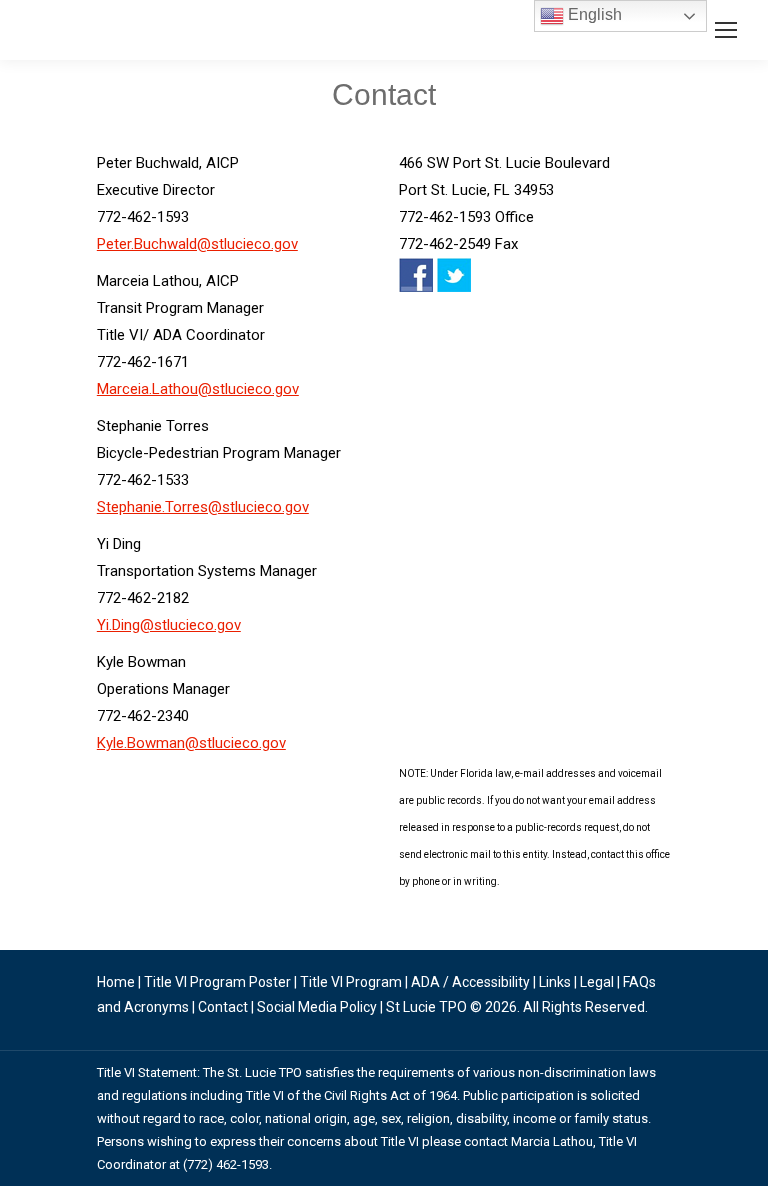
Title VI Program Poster (217, 982)
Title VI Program (351, 982)
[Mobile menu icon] (726, 30)
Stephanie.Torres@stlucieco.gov (203, 507)
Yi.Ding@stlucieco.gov (169, 625)
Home (116, 982)
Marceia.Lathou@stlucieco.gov (198, 389)
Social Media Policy (317, 1007)
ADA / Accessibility (470, 982)
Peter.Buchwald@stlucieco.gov (197, 244)
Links (555, 982)
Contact (223, 1007)
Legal (597, 982)
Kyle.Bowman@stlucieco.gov (191, 743)
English (593, 14)
